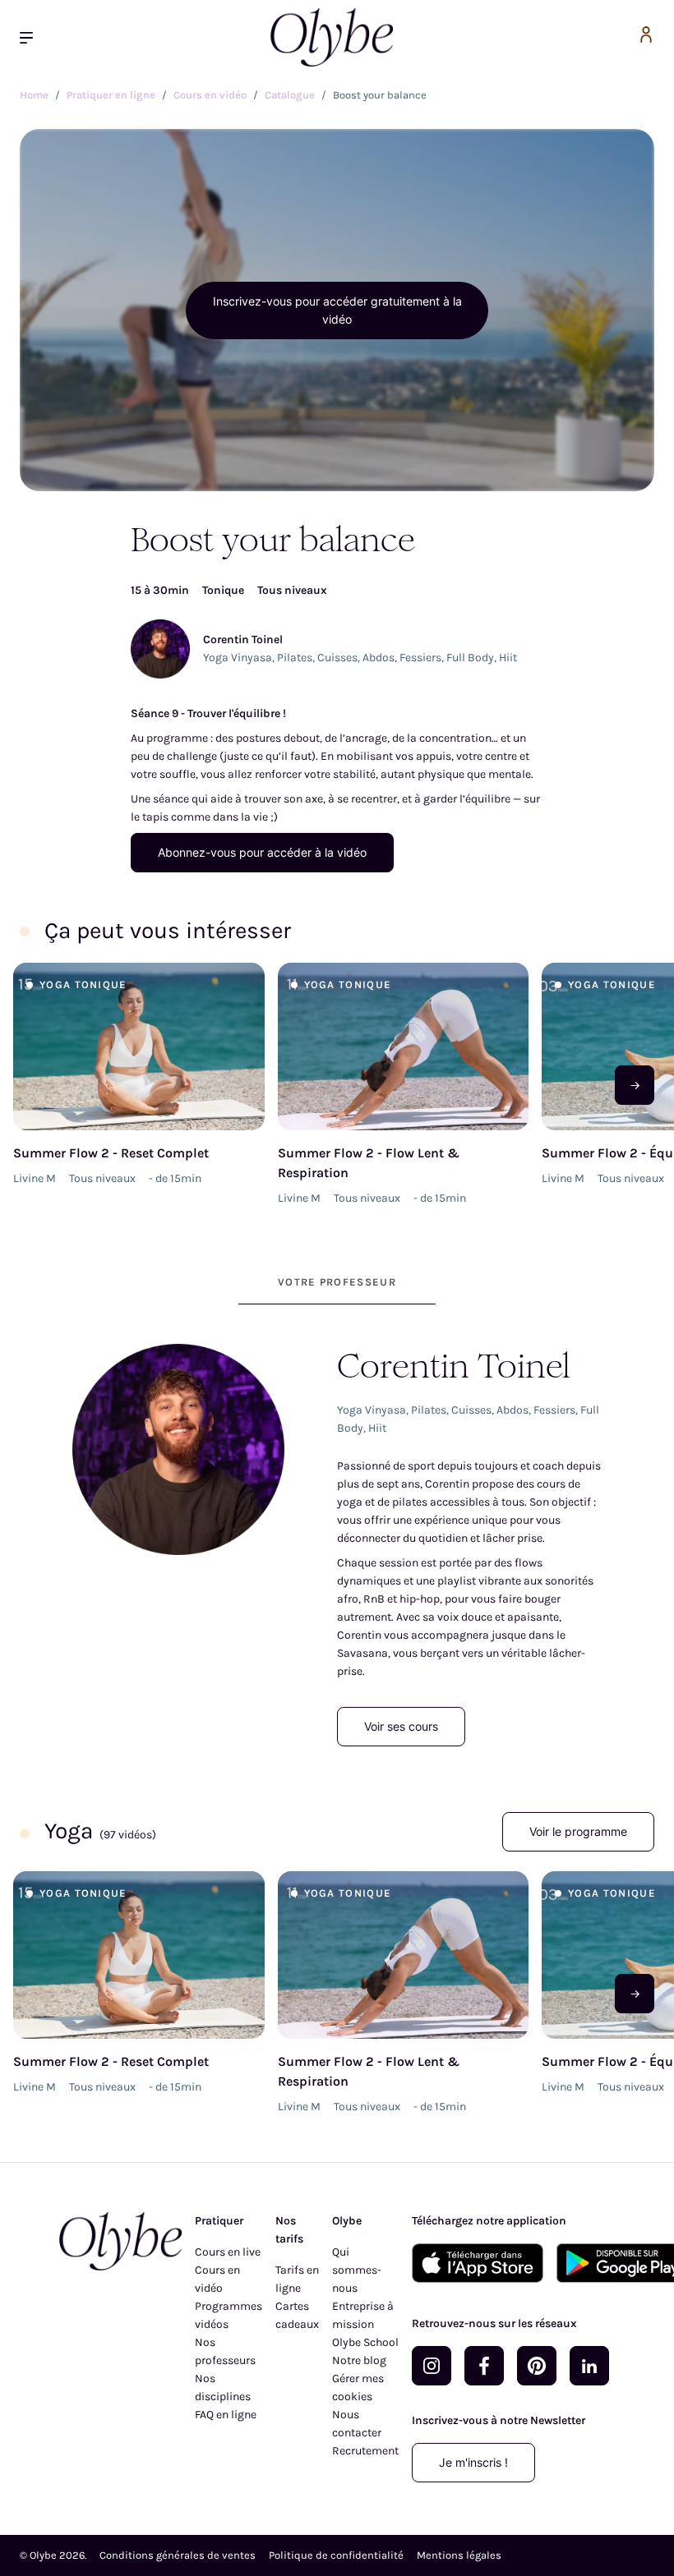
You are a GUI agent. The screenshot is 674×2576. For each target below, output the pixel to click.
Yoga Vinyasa (238, 658)
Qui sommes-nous (357, 2270)
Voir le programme (578, 1831)
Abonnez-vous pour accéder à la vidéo (262, 852)
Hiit (508, 658)
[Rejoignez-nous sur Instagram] (432, 2366)
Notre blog (359, 2360)
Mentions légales (459, 2555)
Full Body (470, 658)
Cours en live (228, 2252)
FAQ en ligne (226, 2415)
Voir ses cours (401, 1726)
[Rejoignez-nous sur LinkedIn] (589, 2366)
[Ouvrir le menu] (33, 37)
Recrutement (365, 2451)
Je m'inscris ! (473, 2462)
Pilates (295, 658)
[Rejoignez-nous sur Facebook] (484, 2366)
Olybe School (365, 2342)
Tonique (223, 590)
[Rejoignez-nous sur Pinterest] (537, 2366)
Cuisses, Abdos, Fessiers (379, 658)
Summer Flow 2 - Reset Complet (111, 1153)
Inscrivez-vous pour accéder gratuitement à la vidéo (337, 310)
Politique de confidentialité (336, 2555)
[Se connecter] (646, 37)
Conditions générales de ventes (178, 2555)
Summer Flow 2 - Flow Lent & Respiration (369, 1163)
